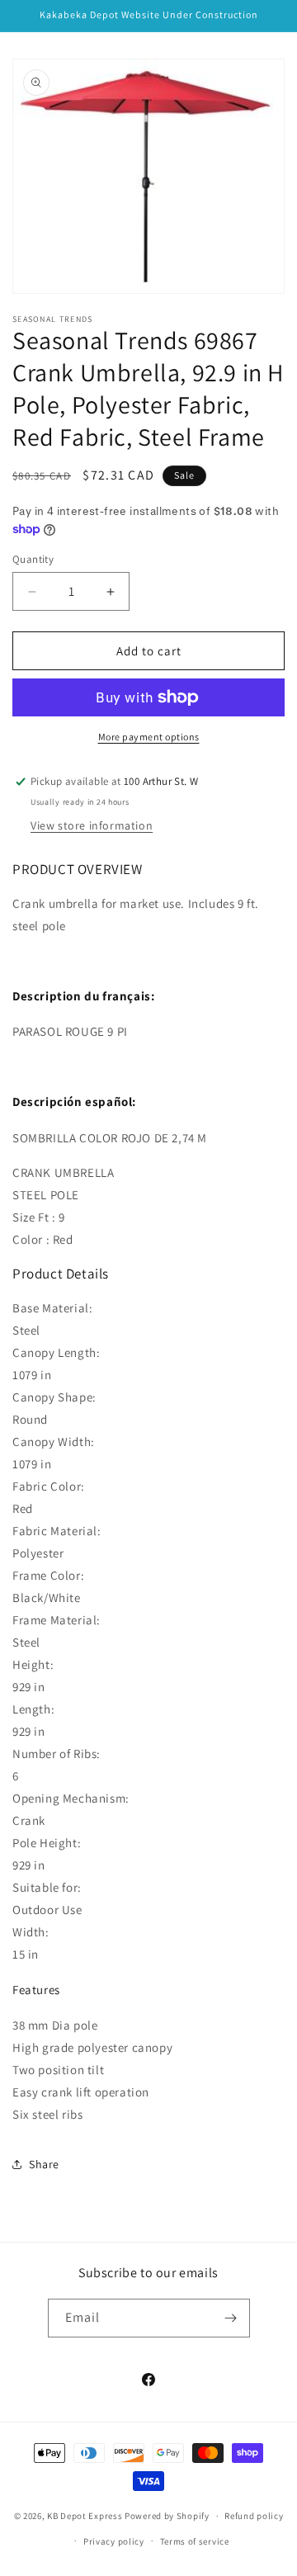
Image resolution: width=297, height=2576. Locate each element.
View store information (92, 825)
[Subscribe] (231, 2318)
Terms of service (195, 2541)
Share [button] (44, 2164)
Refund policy (254, 2516)
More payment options (149, 737)
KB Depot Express (85, 2516)
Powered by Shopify (167, 2516)
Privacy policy (114, 2541)
